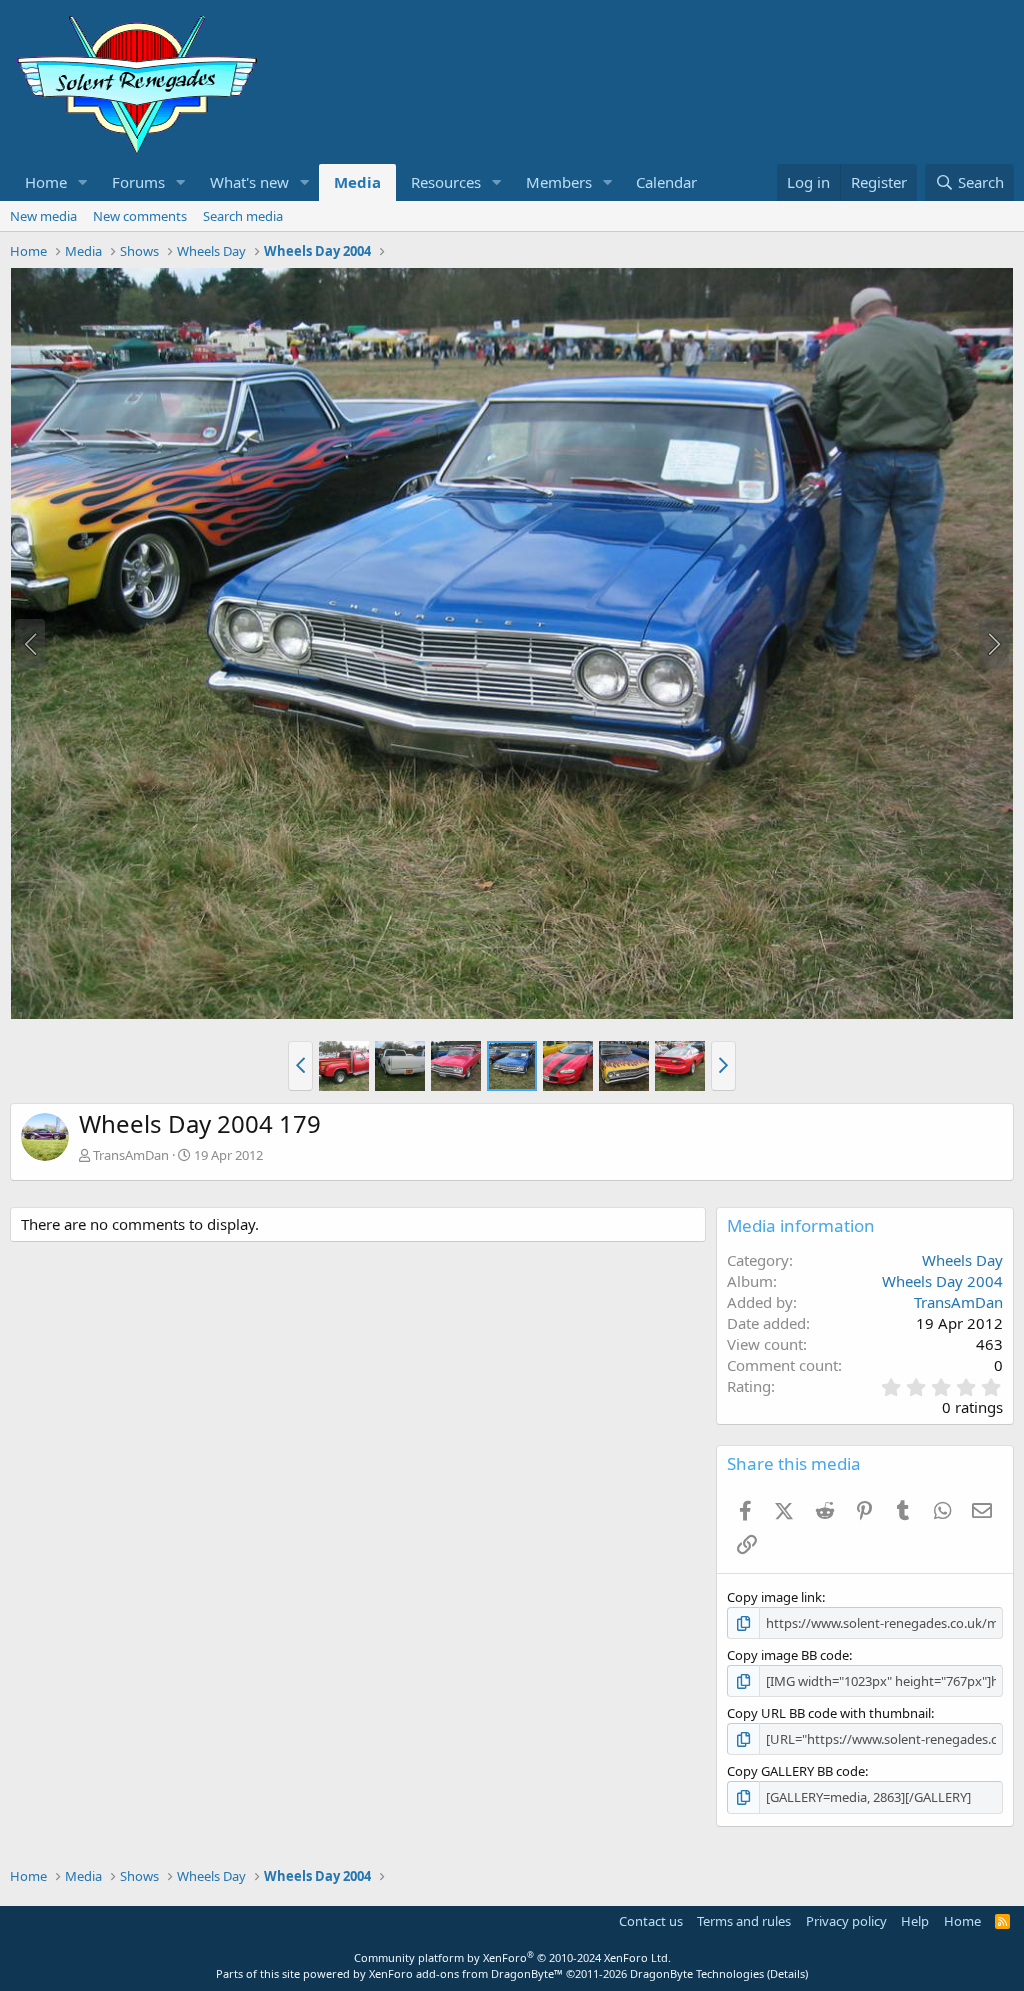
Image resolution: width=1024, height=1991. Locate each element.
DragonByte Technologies (697, 1973)
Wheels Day (962, 1260)
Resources (446, 182)
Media (357, 182)
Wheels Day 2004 (942, 1281)
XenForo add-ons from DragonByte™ (466, 1973)
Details (787, 1973)
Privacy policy (846, 1921)
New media (43, 216)
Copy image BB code (788, 1655)
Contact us (651, 1921)
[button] (83, 182)
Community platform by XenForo (512, 1957)
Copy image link (774, 1597)
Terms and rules (744, 1921)
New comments (140, 216)
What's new (249, 182)
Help (915, 1921)
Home (46, 182)
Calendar (666, 182)
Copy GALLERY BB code (796, 1771)
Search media (243, 216)
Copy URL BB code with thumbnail (829, 1713)
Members (559, 182)
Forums (138, 182)
